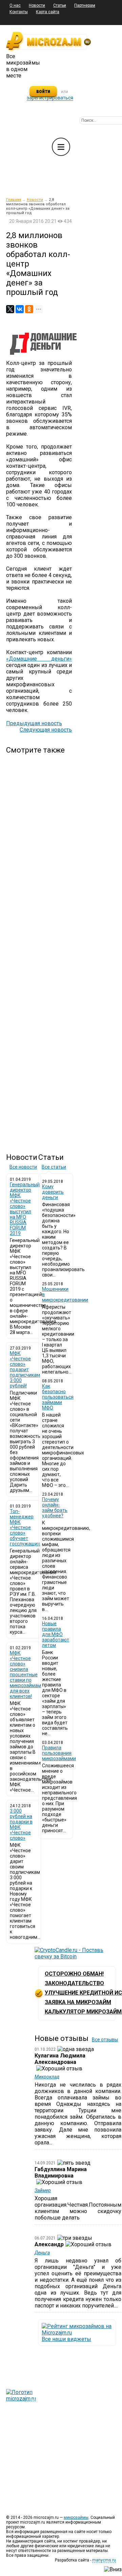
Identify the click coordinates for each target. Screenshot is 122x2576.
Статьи (60, 5)
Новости (37, 5)
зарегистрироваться (50, 98)
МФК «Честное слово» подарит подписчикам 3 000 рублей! (25, 1370)
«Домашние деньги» (39, 659)
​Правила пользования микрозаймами (59, 1753)
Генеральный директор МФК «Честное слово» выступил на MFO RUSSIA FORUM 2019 (25, 1209)
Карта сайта (48, 12)
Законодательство (74, 1983)
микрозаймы (76, 2517)
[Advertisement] (39, 948)
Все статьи (54, 1167)
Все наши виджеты (66, 2339)
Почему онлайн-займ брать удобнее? (55, 1508)
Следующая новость (46, 730)
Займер (43, 2190)
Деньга (42, 2253)
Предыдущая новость (34, 723)
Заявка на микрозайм (78, 2002)
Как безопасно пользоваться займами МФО (58, 1397)
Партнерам (85, 5)
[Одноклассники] (29, 309)
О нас (15, 5)
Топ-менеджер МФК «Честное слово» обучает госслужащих (25, 1527)
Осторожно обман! (74, 1974)
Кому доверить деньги (53, 1192)
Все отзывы (105, 2040)
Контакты (19, 12)
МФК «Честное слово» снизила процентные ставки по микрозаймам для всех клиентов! (25, 1675)
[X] (10, 309)
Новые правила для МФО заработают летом (56, 1634)
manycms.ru (104, 2560)
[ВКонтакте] (20, 309)
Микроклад (47, 2077)
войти (43, 91)
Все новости (23, 1167)
